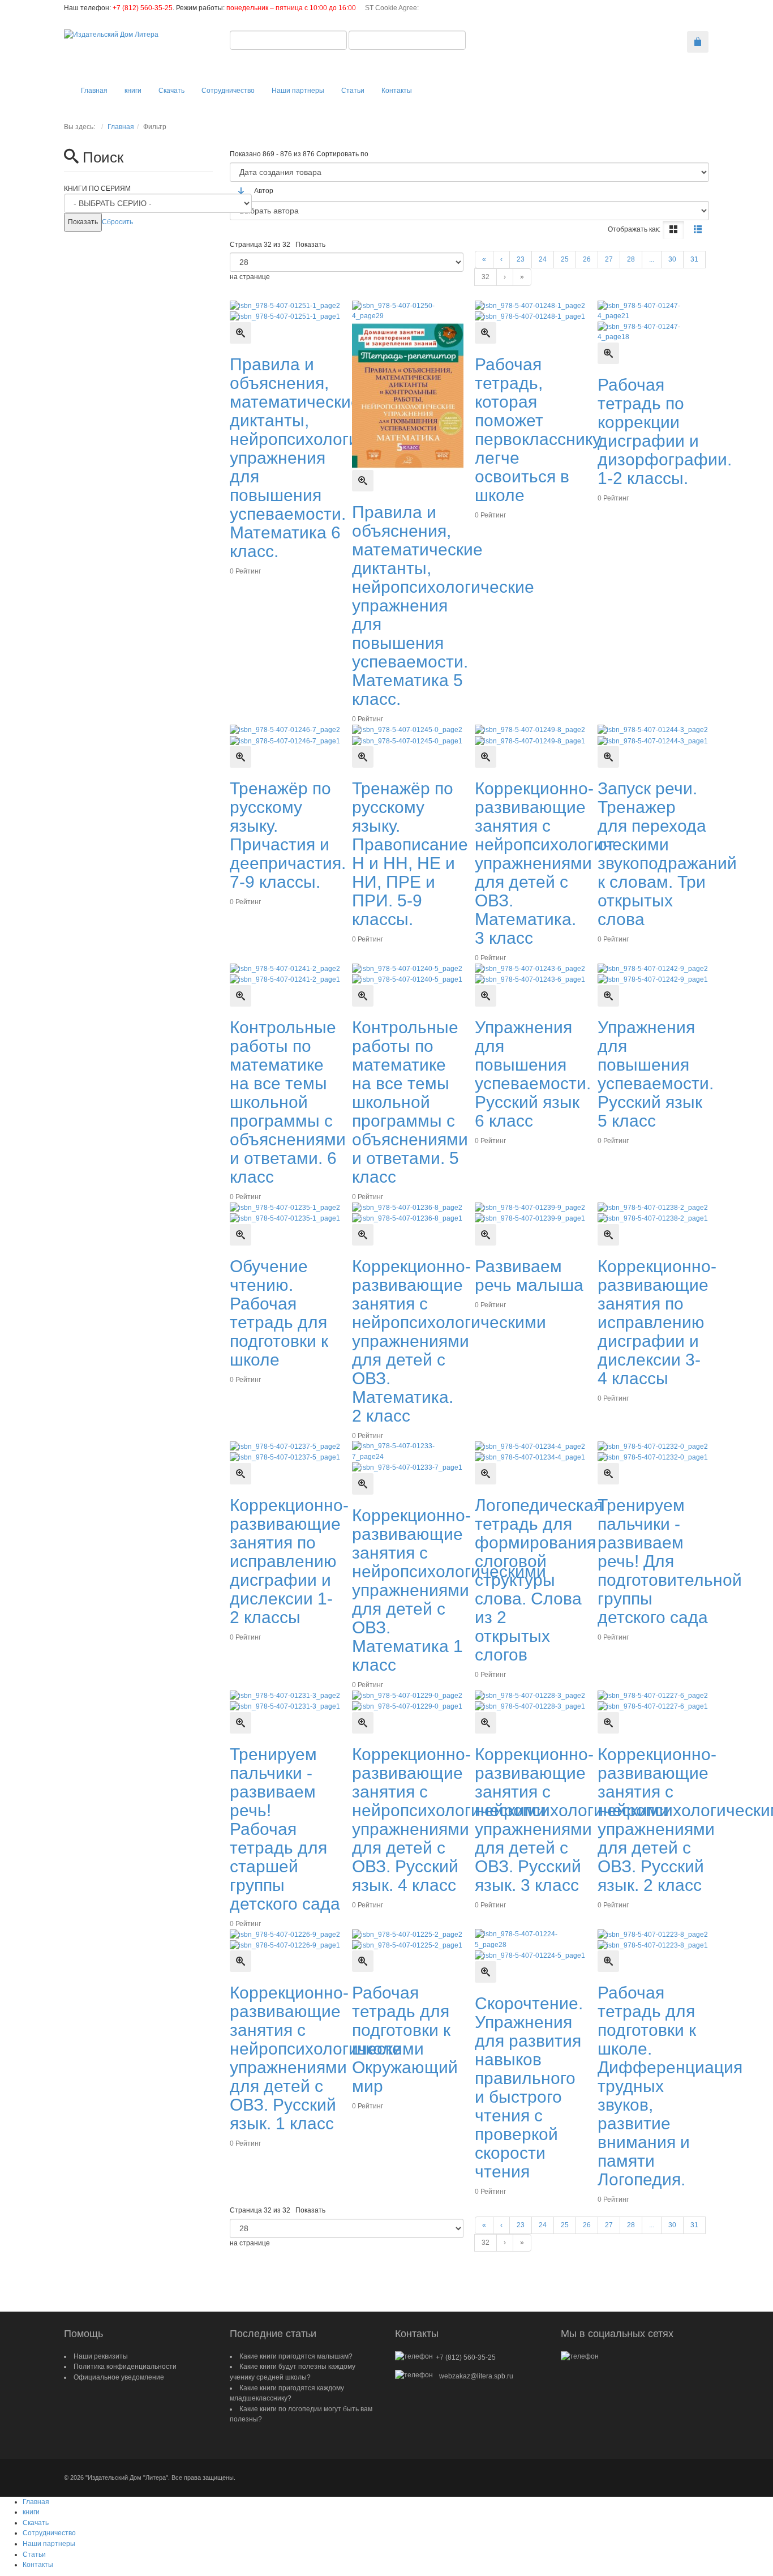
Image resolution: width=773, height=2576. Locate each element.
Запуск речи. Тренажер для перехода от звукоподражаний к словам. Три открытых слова (667, 854)
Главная (121, 127)
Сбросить (117, 222)
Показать (310, 245)
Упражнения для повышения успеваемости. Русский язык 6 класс (533, 1074)
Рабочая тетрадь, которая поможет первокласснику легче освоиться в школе (538, 430)
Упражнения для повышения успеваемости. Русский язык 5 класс (656, 1074)
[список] (698, 230)
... (652, 259)
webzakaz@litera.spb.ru (476, 2376)
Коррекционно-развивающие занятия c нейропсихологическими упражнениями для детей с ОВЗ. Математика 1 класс (449, 1590)
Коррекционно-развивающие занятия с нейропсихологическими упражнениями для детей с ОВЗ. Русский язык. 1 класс (327, 2058)
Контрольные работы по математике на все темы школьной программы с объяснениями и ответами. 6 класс (288, 1102)
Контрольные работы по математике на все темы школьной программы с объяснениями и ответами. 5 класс (410, 1102)
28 (631, 259)
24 (543, 259)
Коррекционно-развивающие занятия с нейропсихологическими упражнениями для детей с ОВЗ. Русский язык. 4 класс (449, 1820)
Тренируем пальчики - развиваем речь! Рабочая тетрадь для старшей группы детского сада (285, 1829)
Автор (264, 191)
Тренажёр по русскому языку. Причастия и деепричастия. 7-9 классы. (288, 835)
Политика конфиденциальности (125, 2367)
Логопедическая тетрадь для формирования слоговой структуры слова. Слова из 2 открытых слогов (539, 1580)
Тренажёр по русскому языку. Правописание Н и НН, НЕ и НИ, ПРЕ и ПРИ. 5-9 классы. (410, 854)
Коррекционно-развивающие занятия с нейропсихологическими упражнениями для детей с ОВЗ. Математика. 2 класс (449, 1341)
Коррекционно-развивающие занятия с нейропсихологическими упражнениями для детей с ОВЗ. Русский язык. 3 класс (572, 1820)
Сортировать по (342, 154)
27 (609, 259)
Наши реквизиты (101, 2356)
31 (694, 259)
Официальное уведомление (119, 2377)
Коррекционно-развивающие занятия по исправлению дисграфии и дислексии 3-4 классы (657, 1322)
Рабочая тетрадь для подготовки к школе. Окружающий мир (405, 2039)
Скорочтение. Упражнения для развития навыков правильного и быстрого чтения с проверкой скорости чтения (529, 2087)
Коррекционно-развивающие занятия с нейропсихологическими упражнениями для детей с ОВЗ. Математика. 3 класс (572, 863)
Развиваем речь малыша (529, 1276)
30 (672, 259)
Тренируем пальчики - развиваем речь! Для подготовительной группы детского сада (670, 1561)
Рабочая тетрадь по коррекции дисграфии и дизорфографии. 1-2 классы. (665, 431)
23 (521, 259)
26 (587, 259)
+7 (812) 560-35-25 (143, 8)
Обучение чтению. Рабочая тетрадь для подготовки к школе (279, 1313)
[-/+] (241, 191)
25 (565, 259)
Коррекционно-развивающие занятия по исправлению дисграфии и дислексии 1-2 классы (289, 1561)
